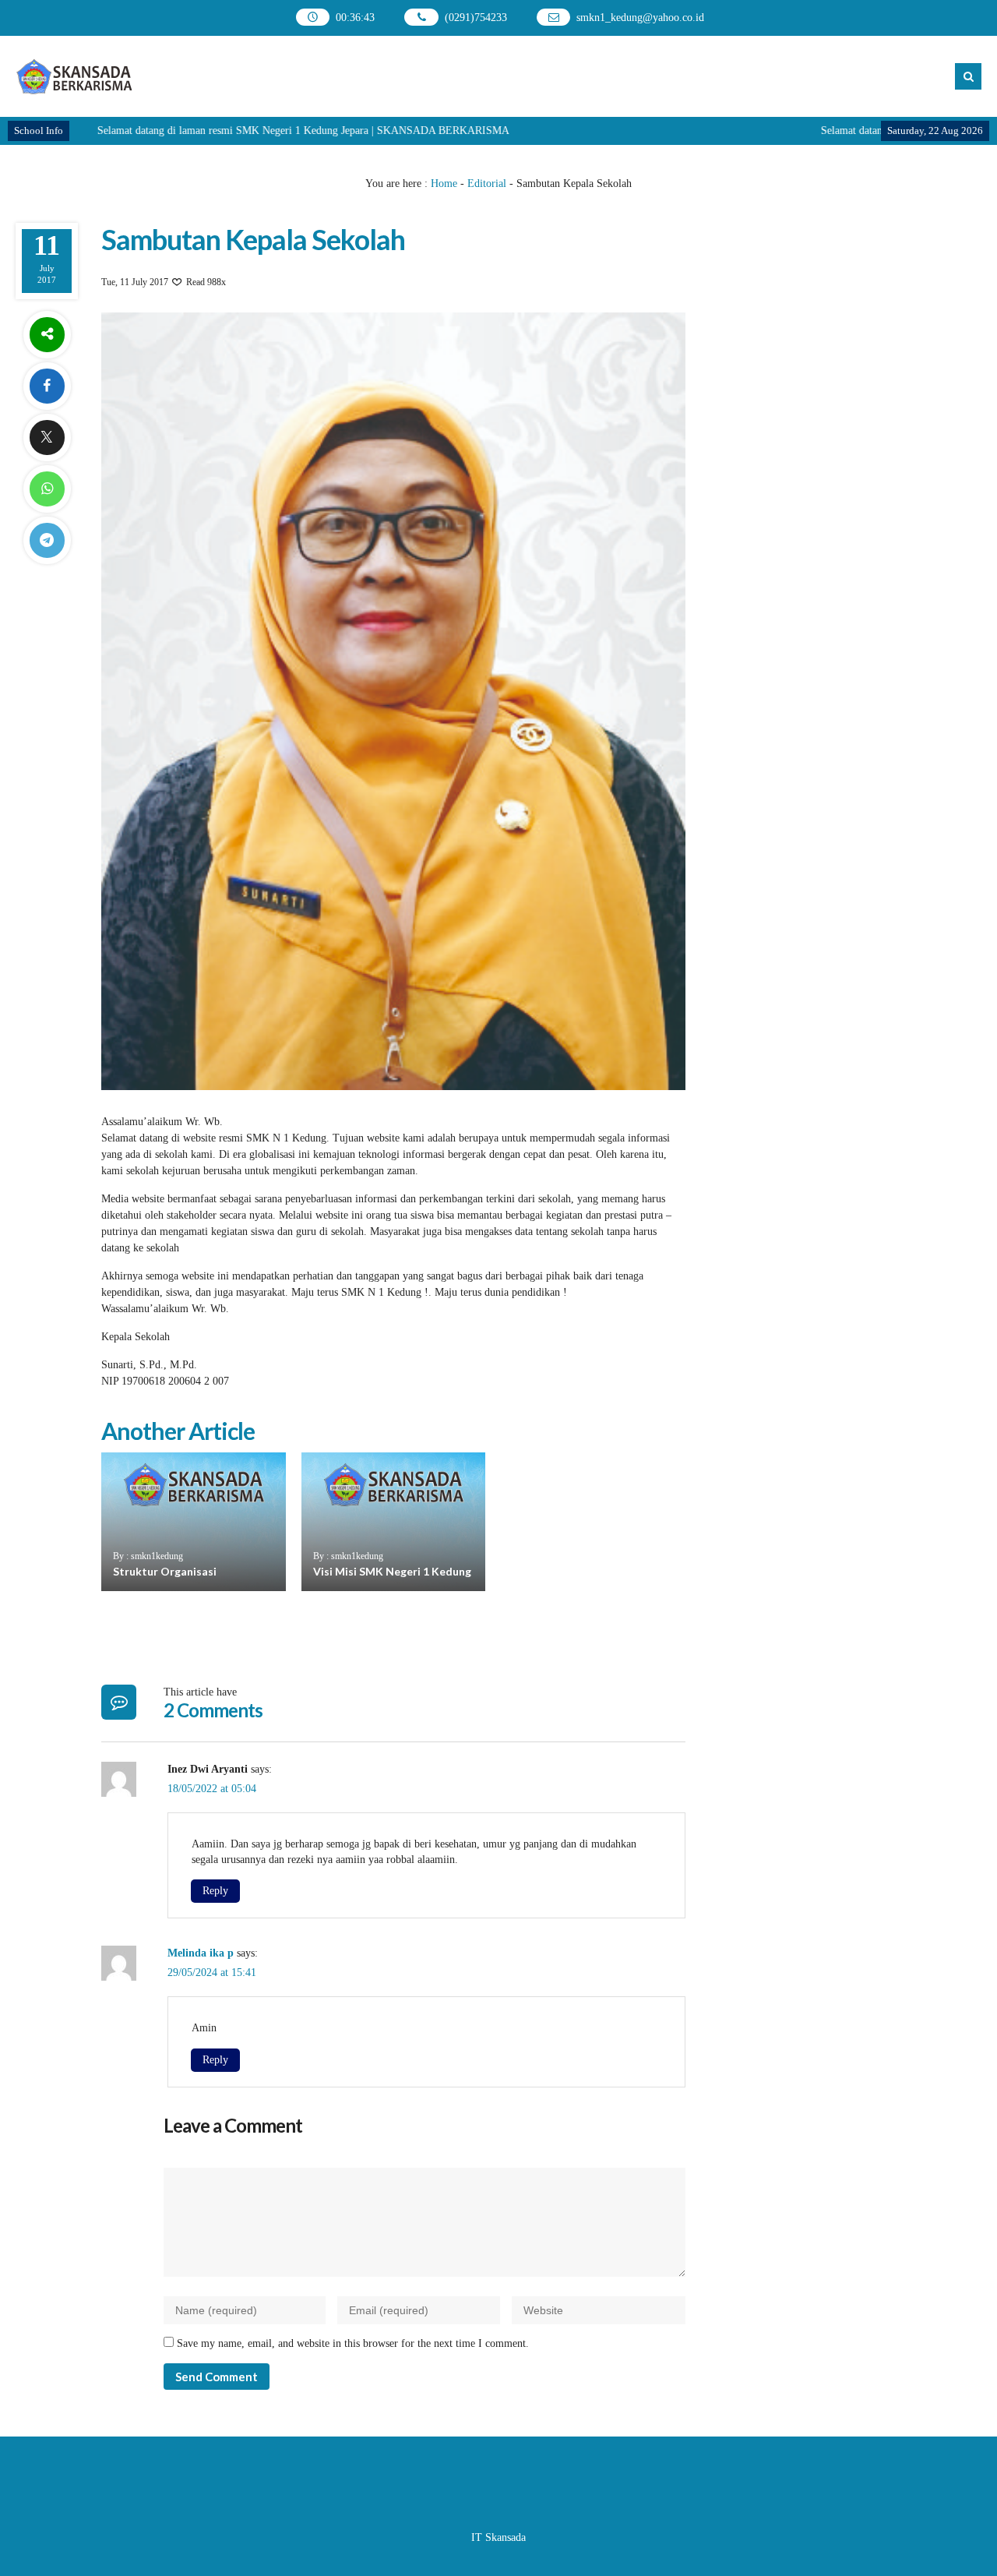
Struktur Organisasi (165, 1571)
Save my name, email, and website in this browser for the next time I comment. (353, 2343)
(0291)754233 (476, 18)
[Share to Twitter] (47, 438)
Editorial (487, 183)
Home (444, 183)
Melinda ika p (201, 1953)
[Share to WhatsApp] (47, 489)
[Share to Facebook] (47, 386)
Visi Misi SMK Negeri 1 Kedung (392, 1571)
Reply (215, 1891)
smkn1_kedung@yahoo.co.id (640, 18)
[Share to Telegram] (47, 540)
